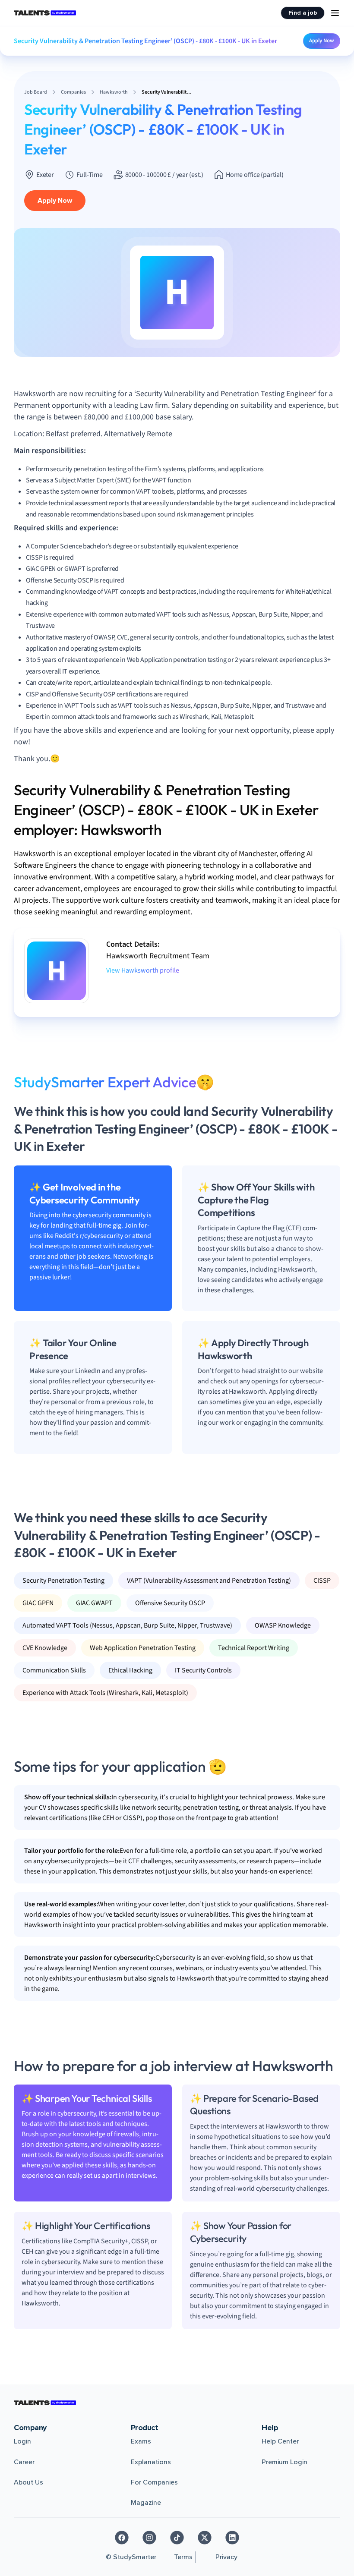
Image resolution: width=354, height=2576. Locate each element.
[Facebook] (122, 2538)
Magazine (146, 2503)
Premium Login (284, 2462)
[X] (205, 2538)
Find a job (303, 13)
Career (24, 2462)
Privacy (226, 2557)
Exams (141, 2441)
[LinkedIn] (232, 2538)
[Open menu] (335, 13)
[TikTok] (177, 2538)
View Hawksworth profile (143, 970)
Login (22, 2441)
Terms (183, 2557)
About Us (28, 2482)
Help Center (280, 2441)
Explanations (151, 2462)
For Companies (154, 2482)
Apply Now (322, 41)
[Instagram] (149, 2538)
